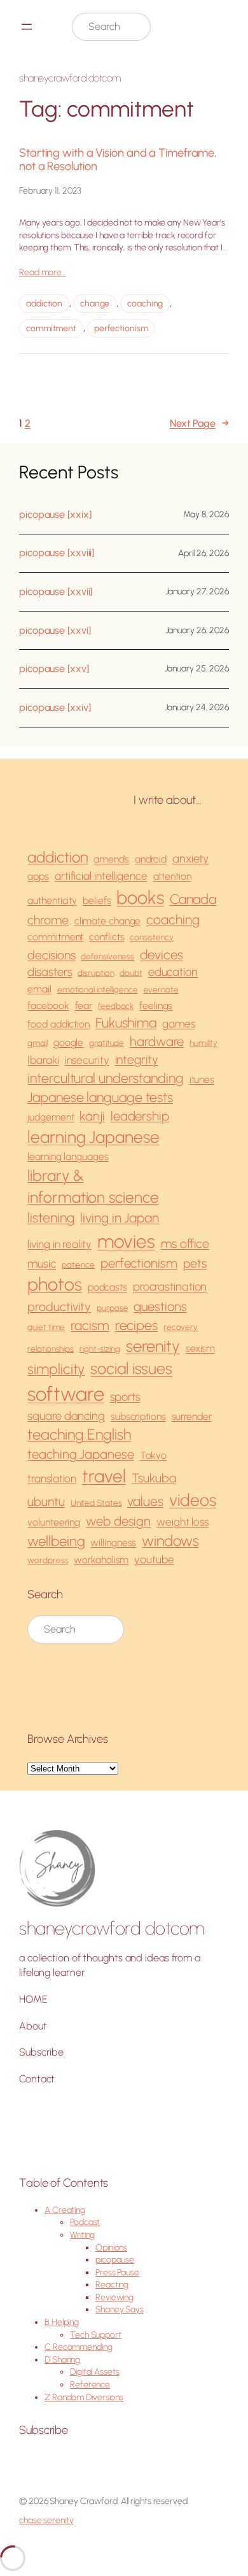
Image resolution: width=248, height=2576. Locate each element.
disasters (50, 972)
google (68, 1042)
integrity (137, 1060)
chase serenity (46, 2520)
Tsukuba (154, 1478)
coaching (145, 304)
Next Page (199, 423)
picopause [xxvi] (55, 631)
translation (52, 1478)
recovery (181, 1327)
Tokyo (154, 1455)
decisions (51, 955)
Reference (90, 2385)
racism (90, 1325)
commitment (51, 328)
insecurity (87, 1060)
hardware (157, 1041)
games (179, 1024)
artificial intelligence (101, 876)
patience (78, 1264)
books (140, 898)
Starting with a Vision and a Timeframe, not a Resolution (118, 160)
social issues (131, 1368)
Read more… (43, 272)
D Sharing (62, 2360)
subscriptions (138, 1416)
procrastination (170, 1286)
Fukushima (126, 1023)
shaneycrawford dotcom (70, 78)
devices (162, 955)
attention (172, 876)
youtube (154, 1559)
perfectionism (121, 328)
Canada (193, 899)
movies (126, 1241)
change (95, 304)
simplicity (56, 1369)
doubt (131, 973)
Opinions (111, 2248)
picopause (115, 2260)
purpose (112, 1308)
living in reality (59, 1244)
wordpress (48, 1560)
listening (51, 1218)
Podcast (85, 2222)
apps (38, 876)
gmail (38, 1043)
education (173, 972)
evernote (161, 989)
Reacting (112, 2285)
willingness (113, 1542)
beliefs (97, 900)
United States (96, 1503)
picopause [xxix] (55, 515)
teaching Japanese (80, 1454)
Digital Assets (95, 2372)
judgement (51, 1117)
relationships (51, 1349)
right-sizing (100, 1349)
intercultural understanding (105, 1078)
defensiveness (107, 956)
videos (193, 1500)
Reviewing (114, 2297)
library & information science (93, 1186)
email (39, 989)
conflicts (107, 937)
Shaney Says (120, 2309)
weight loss (183, 1522)
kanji (92, 1116)
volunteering (54, 1522)
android (151, 859)
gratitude (107, 1043)
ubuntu (46, 1502)
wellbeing (56, 1541)
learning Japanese (93, 1137)
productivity (59, 1307)
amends (111, 859)
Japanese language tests (100, 1097)
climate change (108, 921)
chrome (48, 920)
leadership (140, 1116)
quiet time (46, 1327)
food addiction (59, 1024)
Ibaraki (43, 1060)
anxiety (190, 858)
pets (195, 1263)
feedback (116, 1006)
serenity (153, 1346)
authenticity (52, 900)
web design (118, 1521)
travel (104, 1476)
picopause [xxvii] (56, 592)
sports (125, 1397)
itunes (202, 1079)
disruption (96, 973)
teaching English (79, 1435)
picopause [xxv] (54, 669)
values (145, 1501)
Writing (82, 2235)
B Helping (62, 2322)
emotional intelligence (98, 989)
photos (54, 1284)
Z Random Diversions (84, 2397)
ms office (185, 1244)
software (65, 1394)
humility (203, 1043)
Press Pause (117, 2272)
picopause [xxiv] (55, 708)
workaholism (101, 1560)
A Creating (65, 2210)
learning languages (68, 1156)
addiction (44, 304)
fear (84, 1005)
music (42, 1263)
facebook (48, 1005)
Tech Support (96, 2335)
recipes (136, 1325)
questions (160, 1306)
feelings (156, 1005)
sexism (200, 1348)
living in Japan (120, 1218)
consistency (152, 937)
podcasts (107, 1287)
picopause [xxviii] (57, 553)
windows (170, 1541)
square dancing (66, 1416)
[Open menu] (27, 27)
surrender (192, 1416)
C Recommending (79, 2347)
